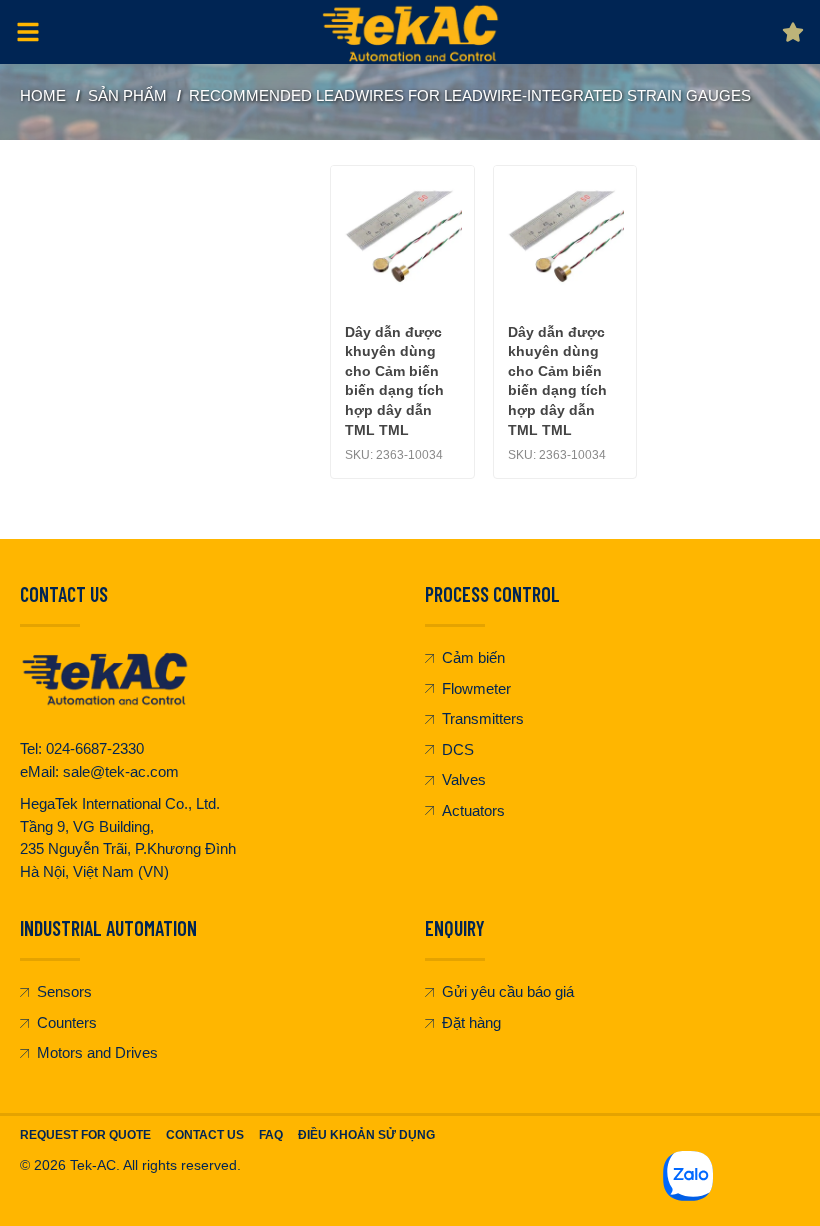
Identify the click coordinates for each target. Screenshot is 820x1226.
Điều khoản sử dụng (366, 1135)
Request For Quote (85, 1135)
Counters (67, 1022)
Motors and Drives (97, 1052)
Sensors (64, 991)
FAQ (271, 1135)
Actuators (473, 810)
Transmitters (483, 718)
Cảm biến (473, 657)
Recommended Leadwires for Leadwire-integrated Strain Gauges (470, 95)
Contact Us (205, 1135)
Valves (464, 779)
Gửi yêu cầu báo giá (508, 991)
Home (43, 95)
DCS (458, 749)
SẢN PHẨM (127, 95)
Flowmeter (476, 688)
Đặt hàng (471, 1022)
